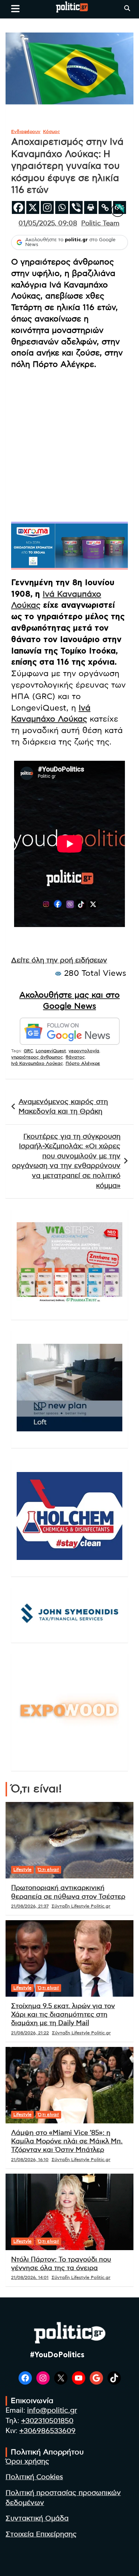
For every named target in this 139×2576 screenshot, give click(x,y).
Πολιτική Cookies (34, 2477)
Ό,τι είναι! (48, 1870)
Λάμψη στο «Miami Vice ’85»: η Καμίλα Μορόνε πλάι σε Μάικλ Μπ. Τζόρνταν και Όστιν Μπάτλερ (67, 2142)
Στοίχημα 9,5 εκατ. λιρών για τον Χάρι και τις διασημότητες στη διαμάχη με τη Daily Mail (63, 2015)
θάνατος (75, 1057)
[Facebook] (18, 207)
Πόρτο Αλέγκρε (83, 1063)
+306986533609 (47, 2431)
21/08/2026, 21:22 (30, 2033)
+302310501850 (47, 2421)
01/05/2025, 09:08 (48, 224)
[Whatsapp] (62, 207)
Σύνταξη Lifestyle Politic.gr (81, 1906)
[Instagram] (47, 207)
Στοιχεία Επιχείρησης (41, 2534)
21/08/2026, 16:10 (30, 2160)
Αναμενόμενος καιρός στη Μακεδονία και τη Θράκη (63, 1107)
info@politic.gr (52, 2411)
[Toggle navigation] (15, 8)
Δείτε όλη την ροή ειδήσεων (59, 960)
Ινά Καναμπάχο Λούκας (37, 1063)
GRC (28, 1051)
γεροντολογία (84, 1051)
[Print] (91, 207)
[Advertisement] (69, 445)
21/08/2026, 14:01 (30, 2277)
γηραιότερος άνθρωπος (37, 1057)
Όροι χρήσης (27, 2462)
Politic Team (100, 224)
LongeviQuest (51, 1051)
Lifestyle (22, 1870)
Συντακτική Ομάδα (37, 2519)
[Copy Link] (105, 207)
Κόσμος (52, 132)
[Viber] (76, 207)
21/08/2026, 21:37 (30, 1906)
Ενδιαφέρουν (26, 132)
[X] (33, 207)
